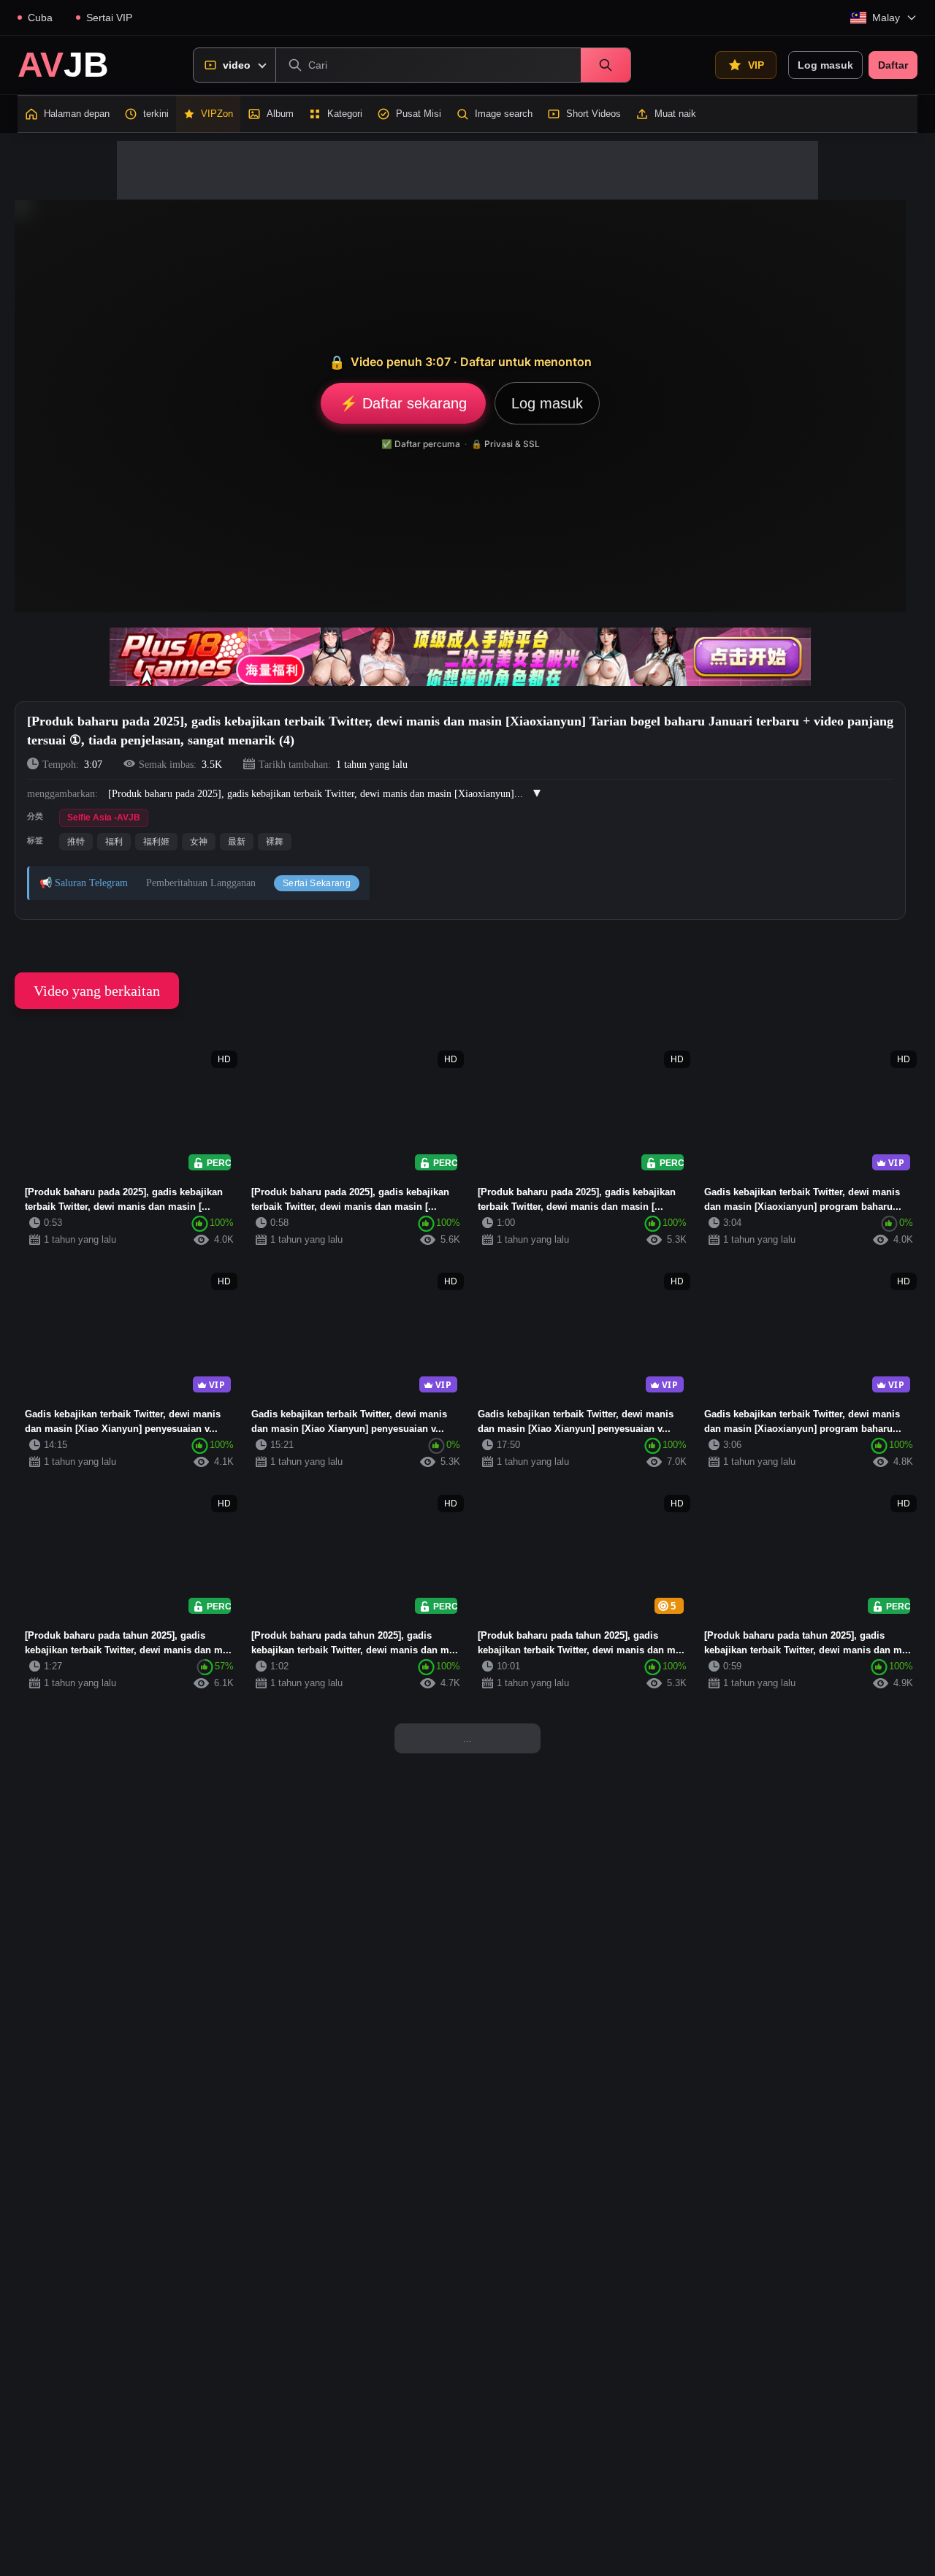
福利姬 (156, 842)
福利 (114, 842)
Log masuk (825, 65)
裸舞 (275, 842)
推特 (76, 842)
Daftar (893, 65)
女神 (199, 842)
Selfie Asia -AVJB (104, 818)
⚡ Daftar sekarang (403, 403)
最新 (237, 842)
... (467, 1738)
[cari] (606, 65)
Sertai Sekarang (317, 883)
